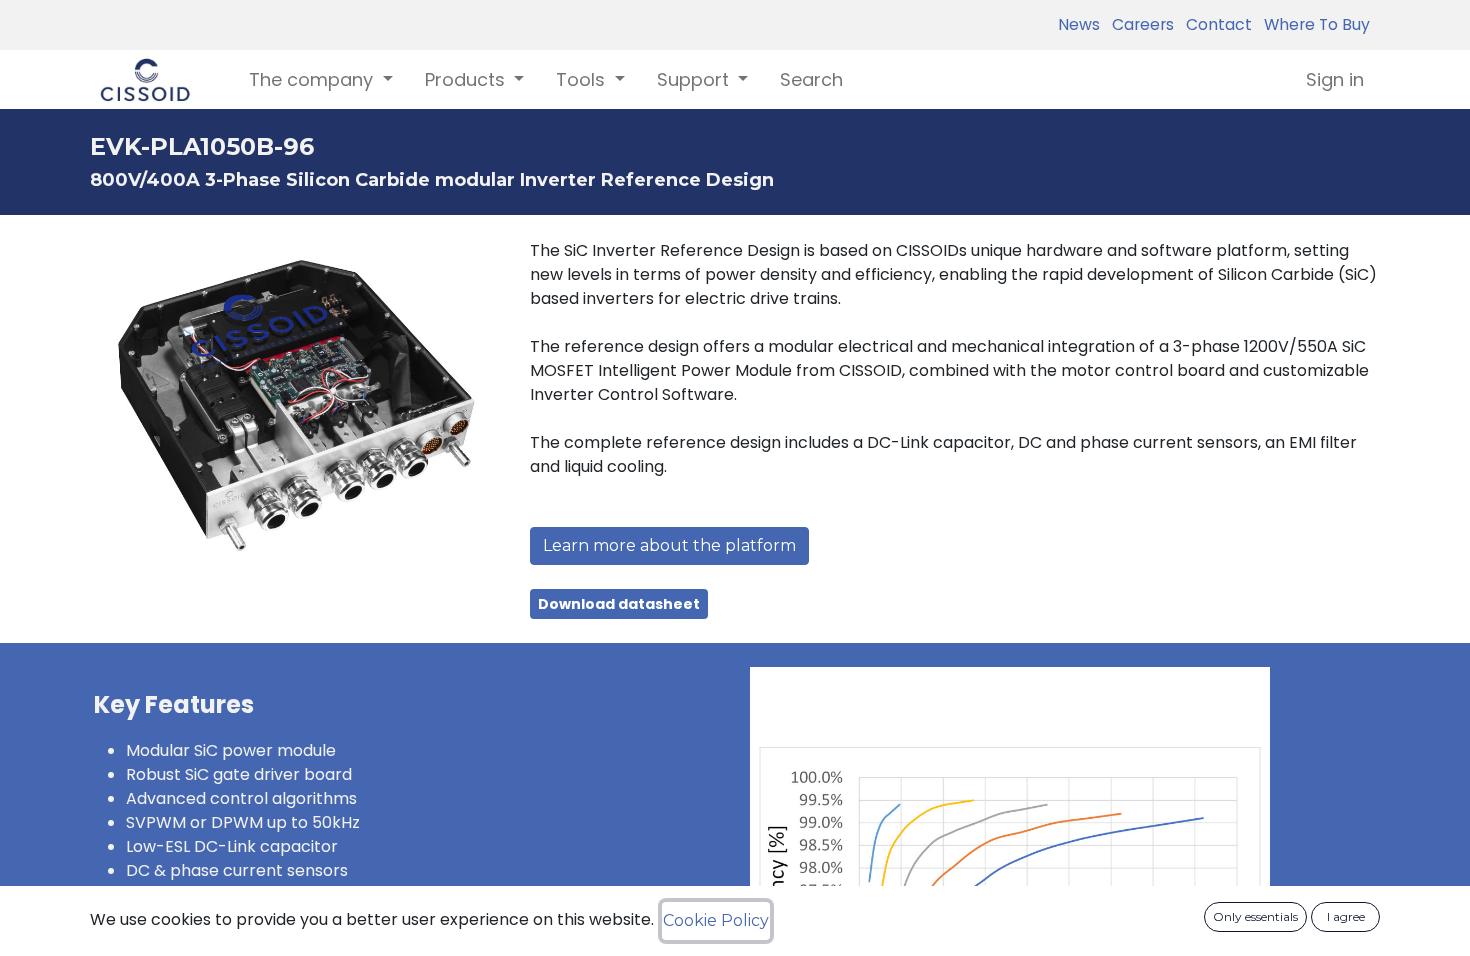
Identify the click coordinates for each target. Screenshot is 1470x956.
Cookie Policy (716, 920)
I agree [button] (1346, 916)
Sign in (1335, 79)
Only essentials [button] (1255, 916)
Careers (1139, 24)
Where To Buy (1313, 24)
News (1079, 24)
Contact (1215, 24)
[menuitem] (811, 79)
